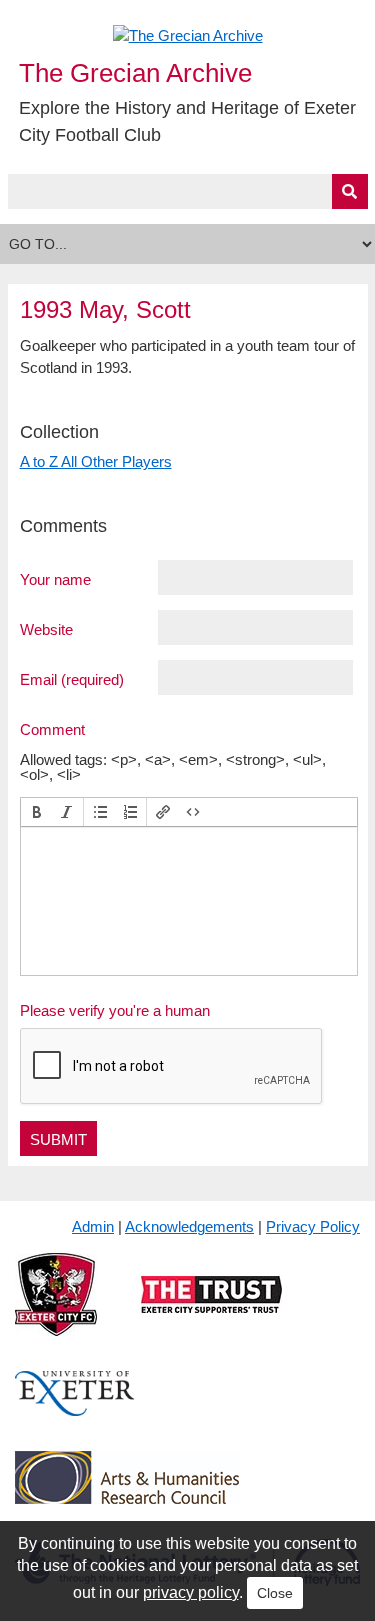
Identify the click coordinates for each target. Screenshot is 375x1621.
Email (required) (72, 679)
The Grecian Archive (135, 73)
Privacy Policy (313, 1226)
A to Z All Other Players (96, 461)
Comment (52, 729)
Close (275, 1593)
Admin (93, 1226)
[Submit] (350, 191)
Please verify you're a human (115, 1010)
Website (46, 629)
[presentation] (37, 812)
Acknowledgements (189, 1226)
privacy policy (191, 1592)
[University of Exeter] (75, 1409)
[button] (37, 812)
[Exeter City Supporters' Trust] (211, 1310)
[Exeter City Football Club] (56, 1310)
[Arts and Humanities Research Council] (127, 1492)
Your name (55, 579)
